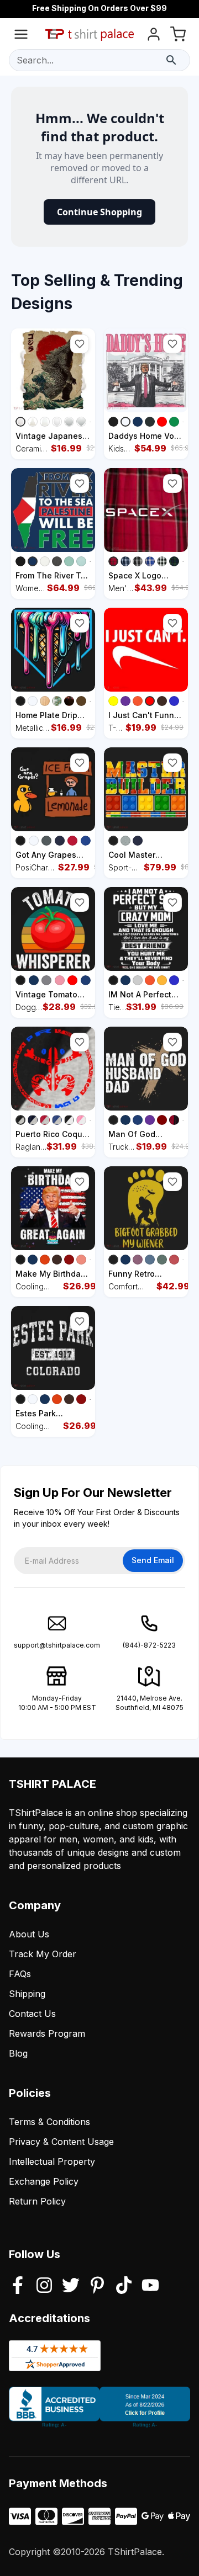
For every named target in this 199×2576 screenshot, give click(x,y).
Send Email (153, 1560)
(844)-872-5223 (149, 1645)
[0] (178, 36)
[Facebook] (18, 2286)
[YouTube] (150, 2286)
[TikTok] (124, 2286)
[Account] (154, 36)
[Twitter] (71, 2286)
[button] (80, 344)
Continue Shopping (99, 212)
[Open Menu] (21, 36)
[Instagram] (44, 2286)
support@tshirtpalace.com (57, 1645)
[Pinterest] (97, 2286)
